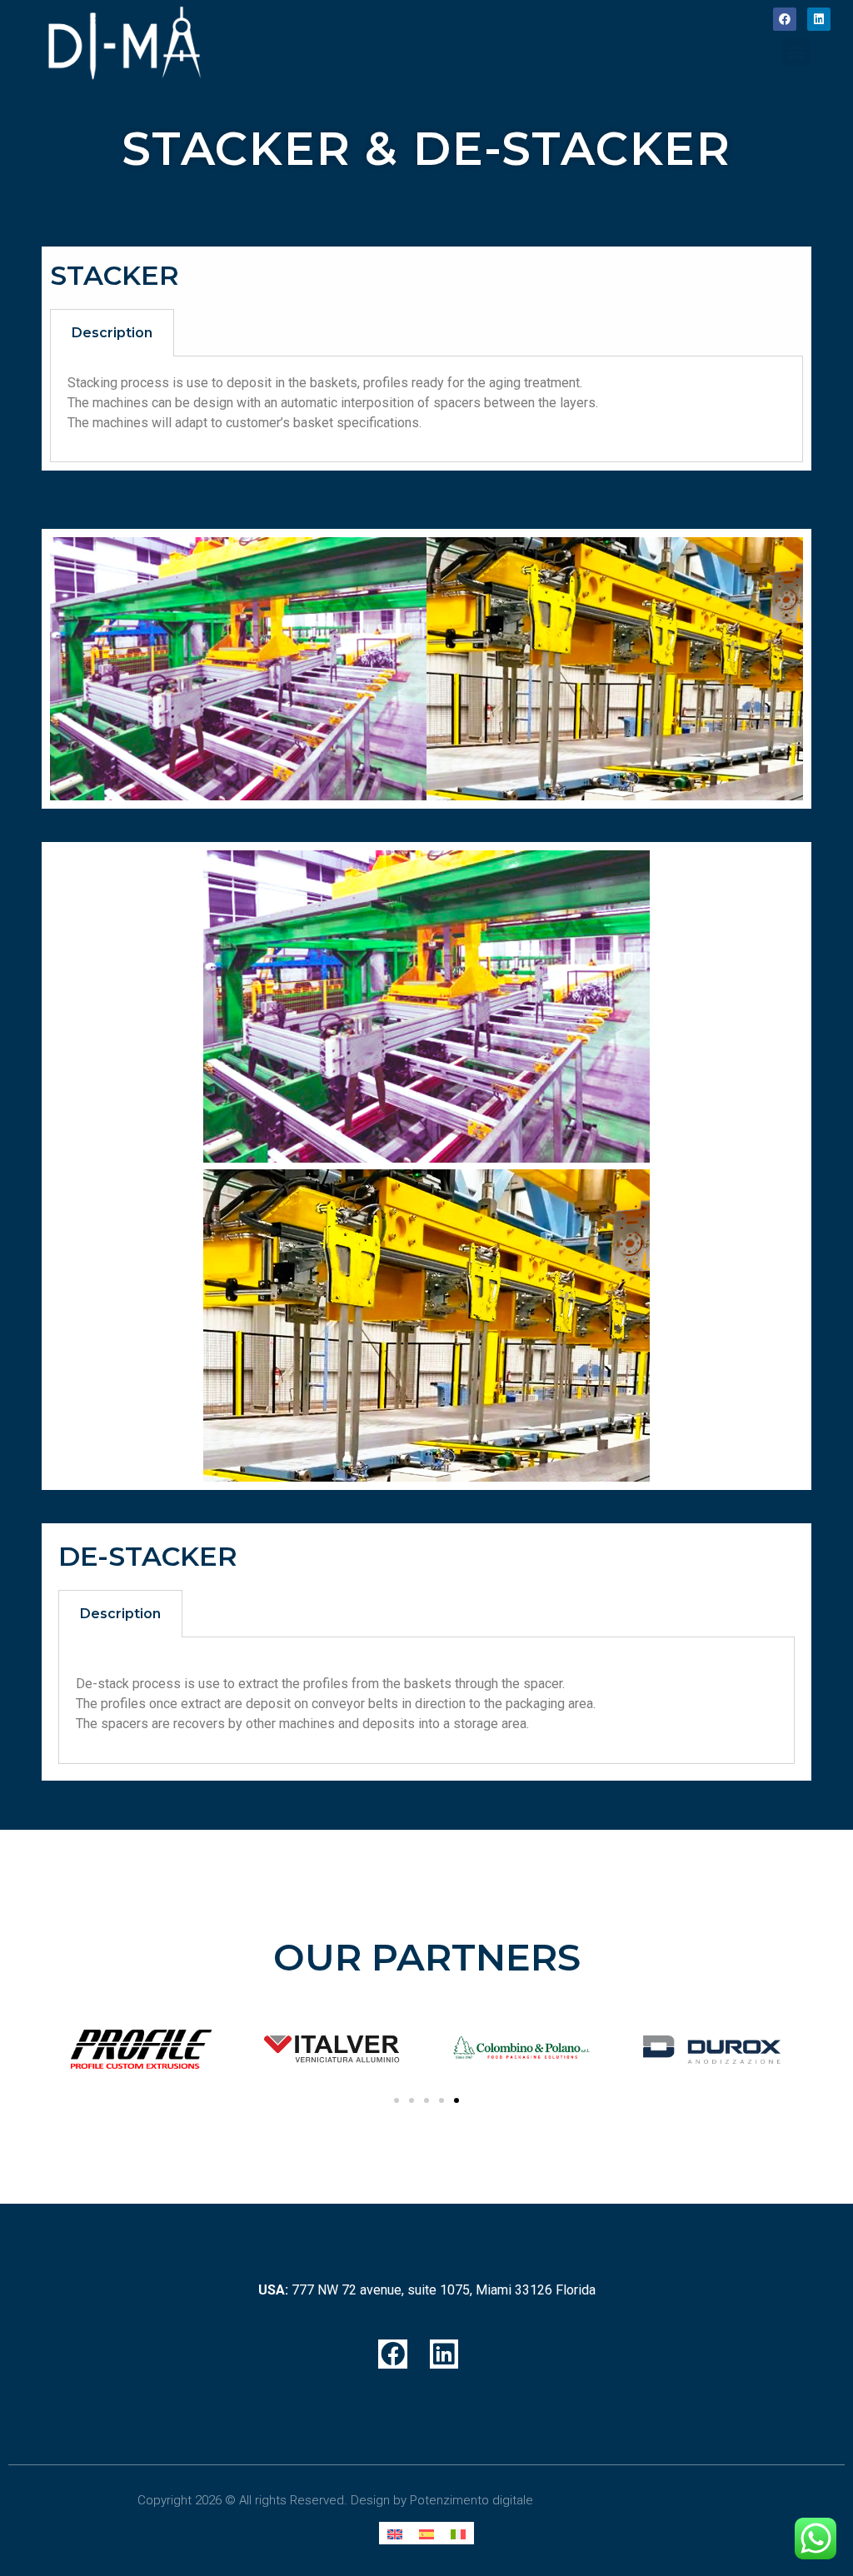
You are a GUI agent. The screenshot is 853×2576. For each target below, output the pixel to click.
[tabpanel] (426, 409)
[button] (796, 52)
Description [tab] (112, 333)
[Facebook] (785, 19)
